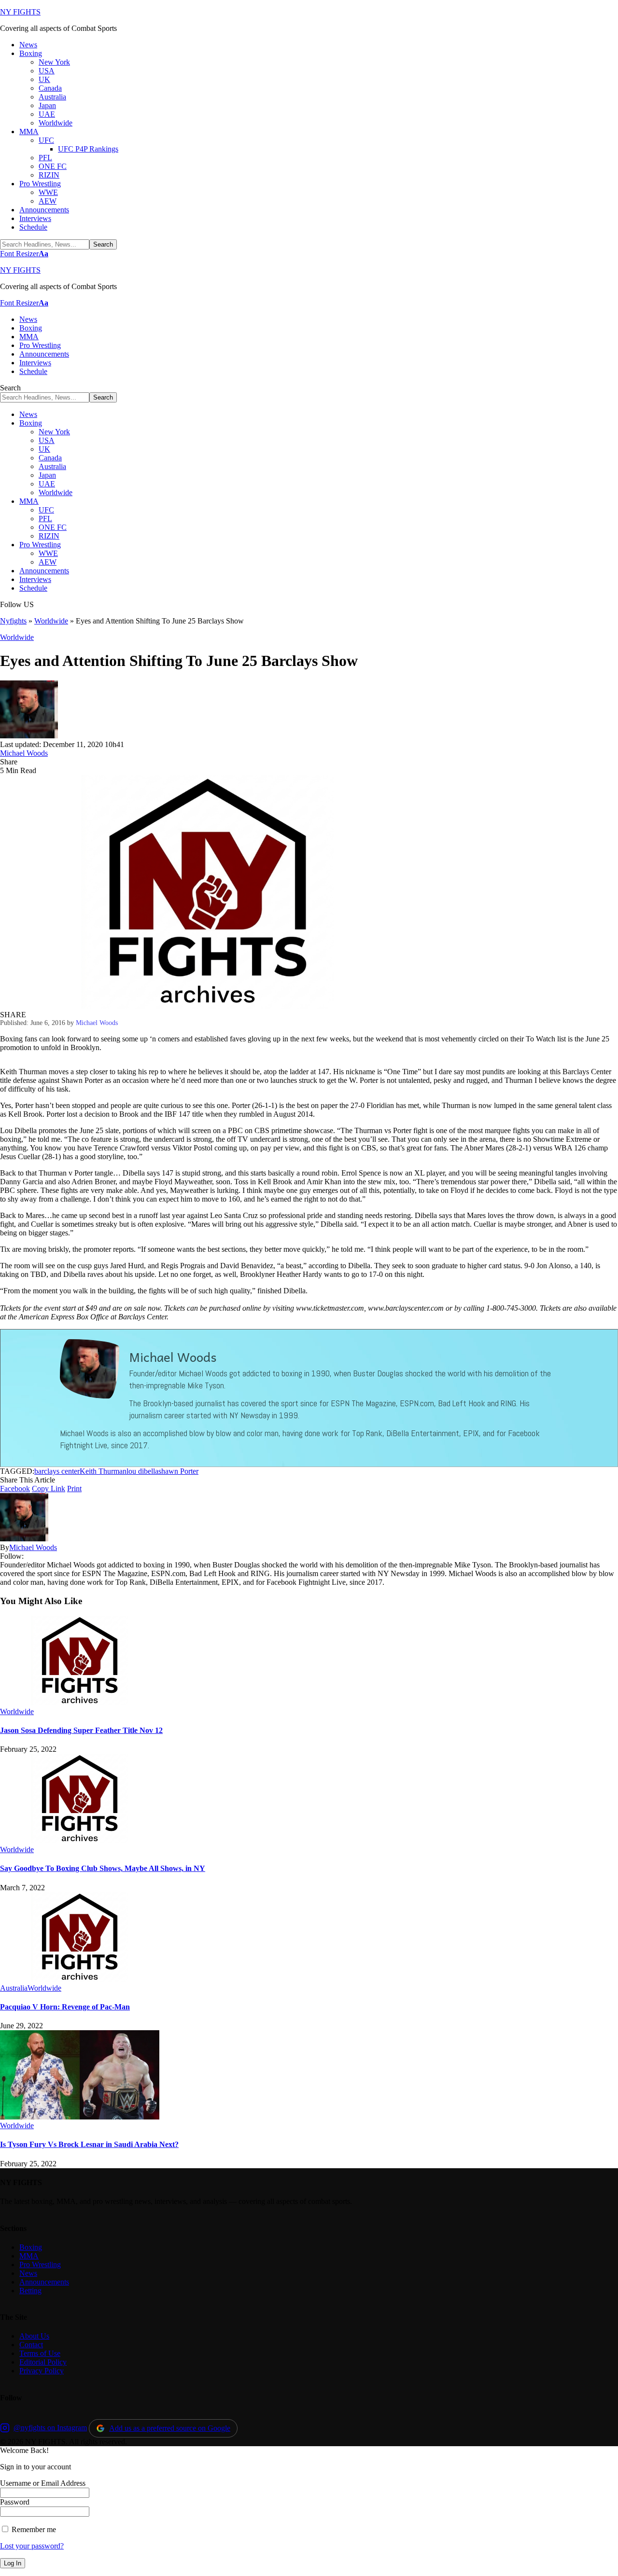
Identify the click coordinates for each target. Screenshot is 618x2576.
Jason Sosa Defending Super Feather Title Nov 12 (81, 1730)
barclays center (57, 1471)
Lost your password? (32, 2546)
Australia (14, 1988)
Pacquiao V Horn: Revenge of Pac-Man (65, 2007)
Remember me (33, 2529)
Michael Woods (24, 753)
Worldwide (51, 621)
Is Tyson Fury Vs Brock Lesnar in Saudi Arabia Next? (89, 2144)
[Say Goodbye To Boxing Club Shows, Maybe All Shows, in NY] (80, 1841)
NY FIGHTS (20, 12)
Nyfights (13, 621)
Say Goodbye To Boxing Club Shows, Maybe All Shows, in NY (103, 1868)
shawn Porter (178, 1471)
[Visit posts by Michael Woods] (29, 736)
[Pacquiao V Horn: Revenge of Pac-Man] (80, 1979)
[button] (24, 254)
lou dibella (142, 1471)
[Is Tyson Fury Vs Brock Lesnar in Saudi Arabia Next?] (80, 2117)
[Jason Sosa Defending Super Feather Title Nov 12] (80, 1703)
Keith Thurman (103, 1471)
